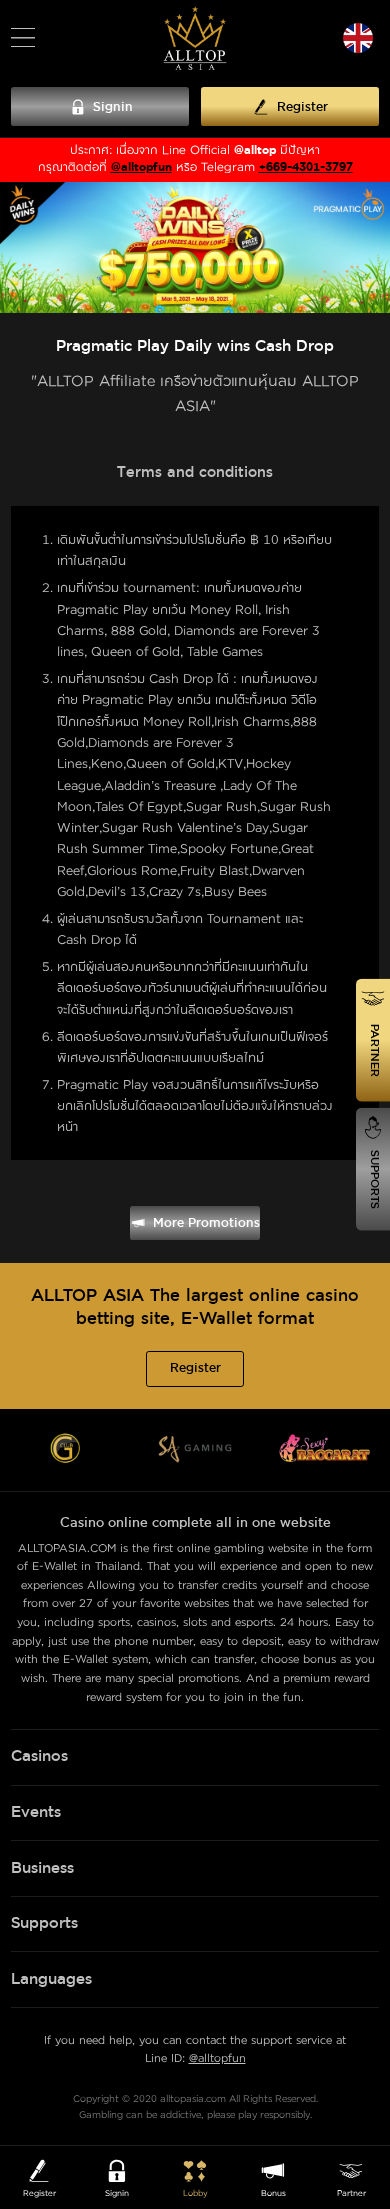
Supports (44, 1923)
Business (42, 1868)
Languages (51, 1979)
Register (195, 1368)
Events (36, 1812)
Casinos (39, 1756)
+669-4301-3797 (306, 168)
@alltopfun (141, 168)
